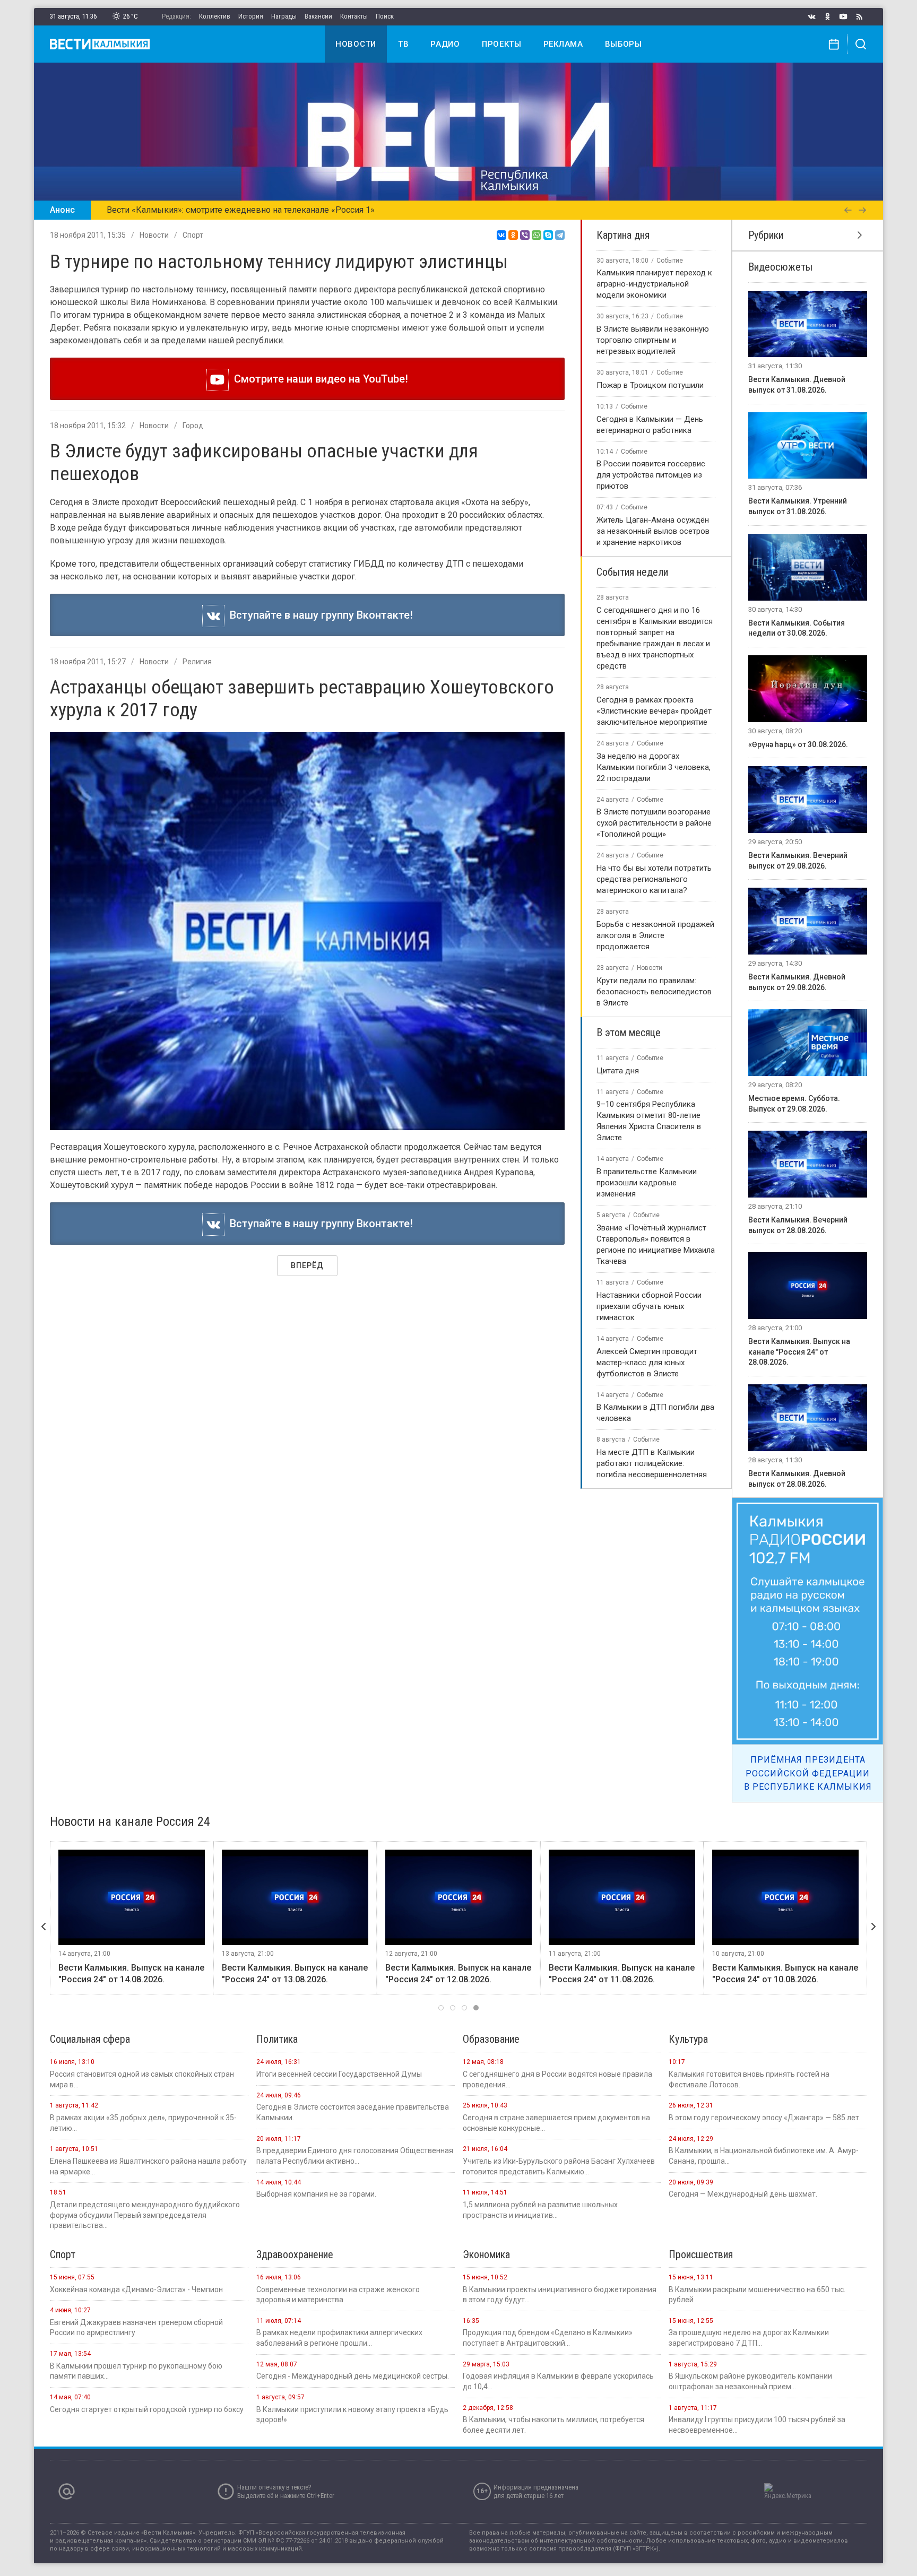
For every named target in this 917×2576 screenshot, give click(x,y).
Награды (284, 16)
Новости (356, 44)
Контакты (354, 16)
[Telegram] (560, 235)
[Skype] (548, 235)
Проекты (502, 44)
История (251, 16)
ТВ (403, 44)
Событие (670, 261)
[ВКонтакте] (501, 235)
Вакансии (318, 16)
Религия (197, 662)
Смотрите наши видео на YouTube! (318, 379)
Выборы (624, 44)
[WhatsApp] (537, 235)
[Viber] (525, 235)
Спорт (193, 235)
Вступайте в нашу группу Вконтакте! (319, 615)
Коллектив (215, 16)
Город (193, 426)
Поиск (385, 16)
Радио (445, 44)
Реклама (563, 44)
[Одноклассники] (513, 235)
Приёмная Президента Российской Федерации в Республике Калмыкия (808, 1773)
